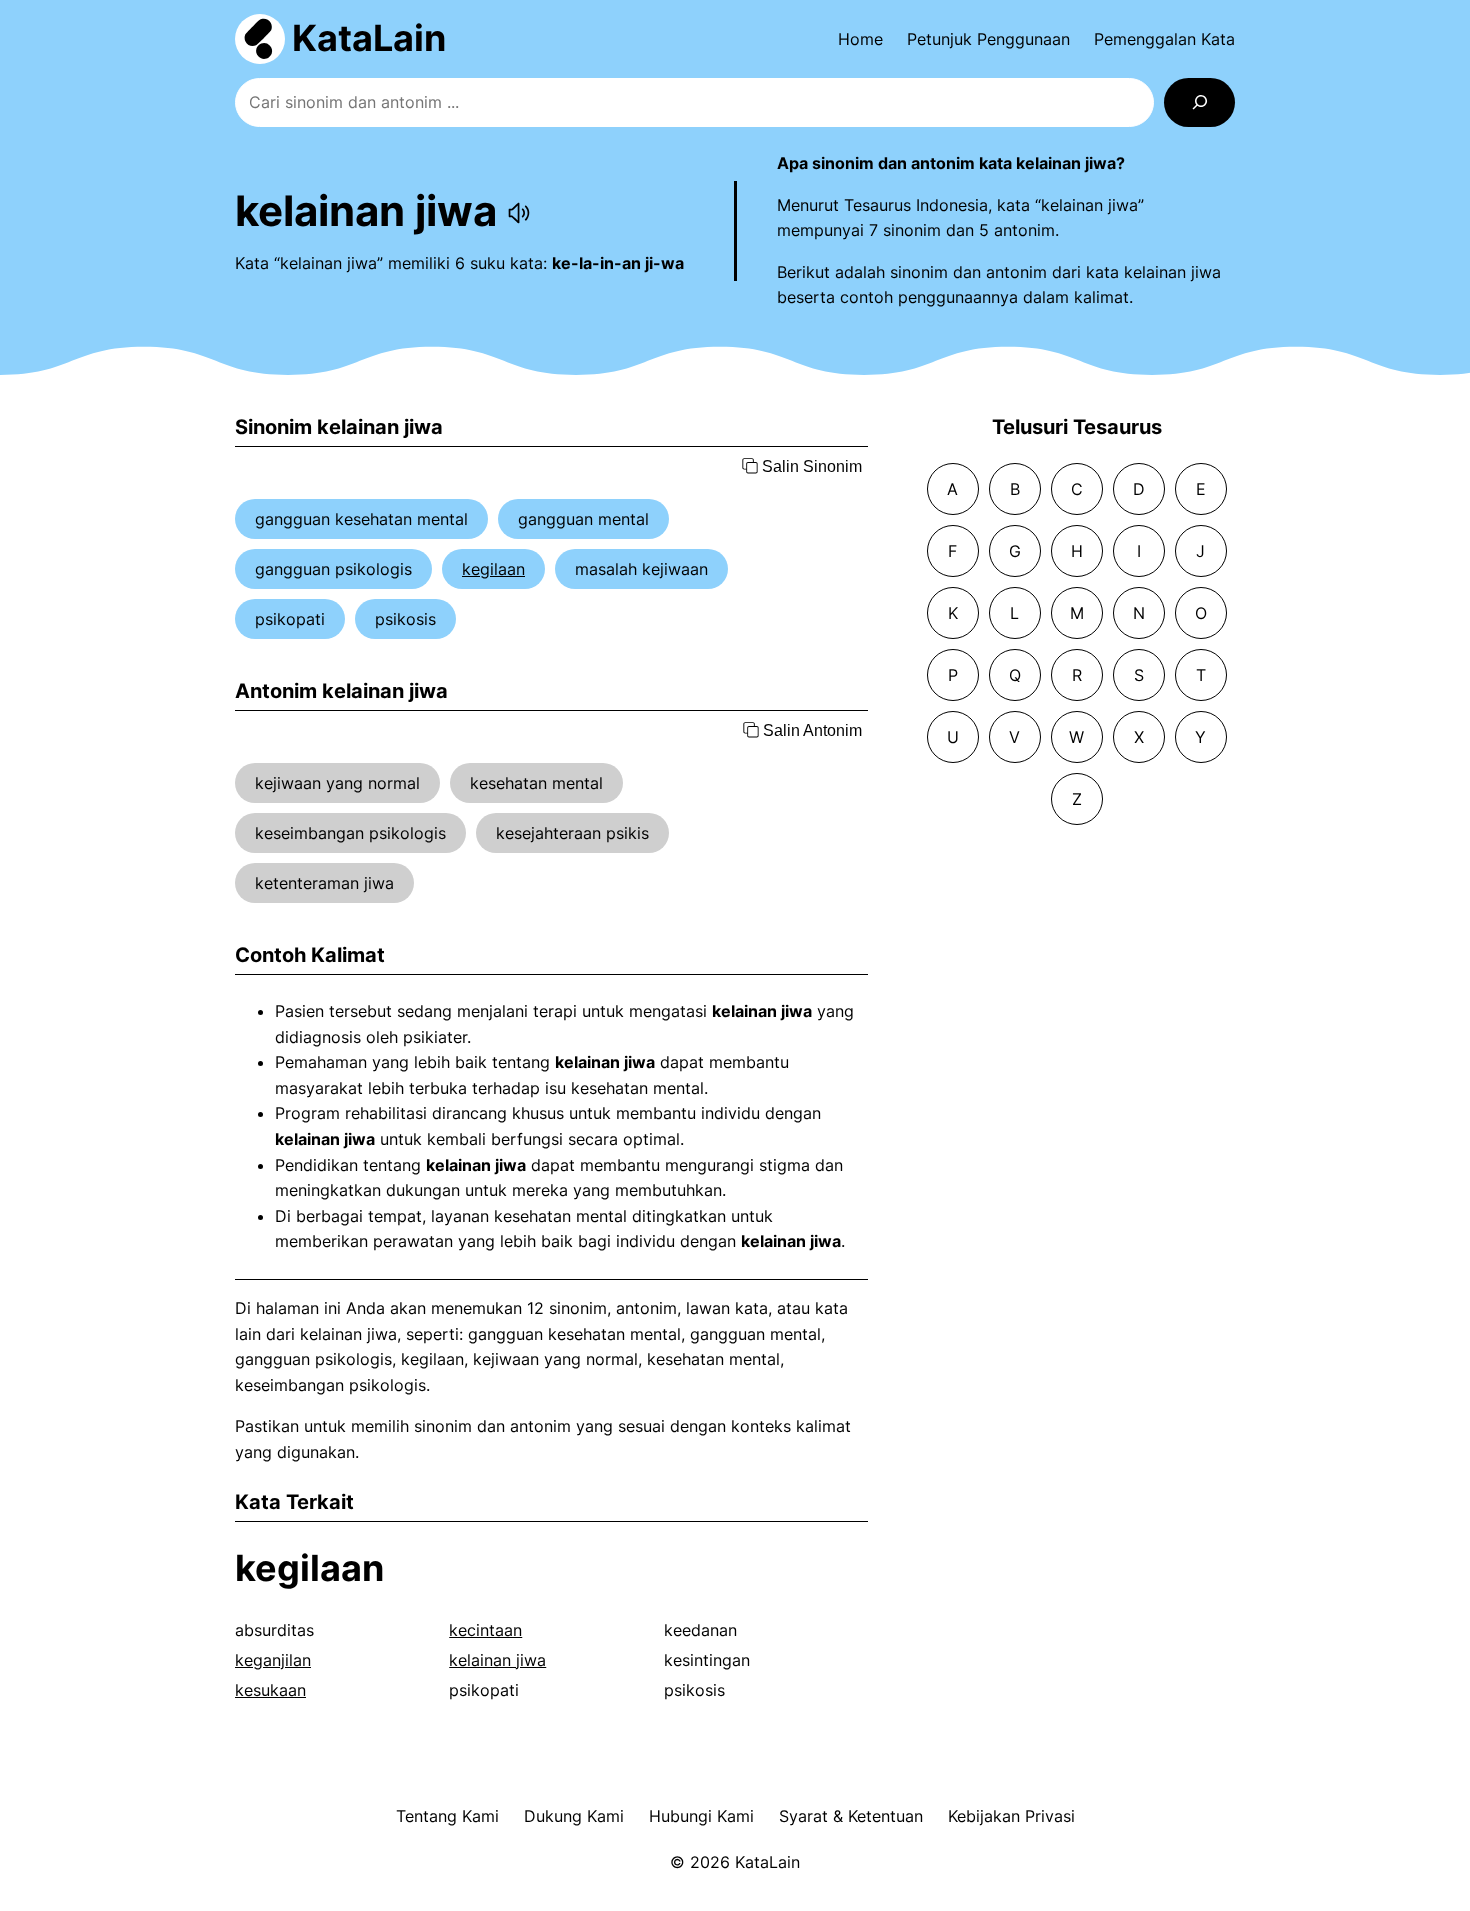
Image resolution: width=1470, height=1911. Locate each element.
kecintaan (485, 1630)
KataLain (369, 38)
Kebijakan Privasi (1011, 1816)
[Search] (1199, 102)
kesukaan (270, 1690)
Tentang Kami (447, 1816)
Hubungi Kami (701, 1816)
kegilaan (493, 569)
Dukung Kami (574, 1816)
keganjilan (273, 1660)
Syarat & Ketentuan (851, 1816)
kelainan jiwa (497, 1660)
